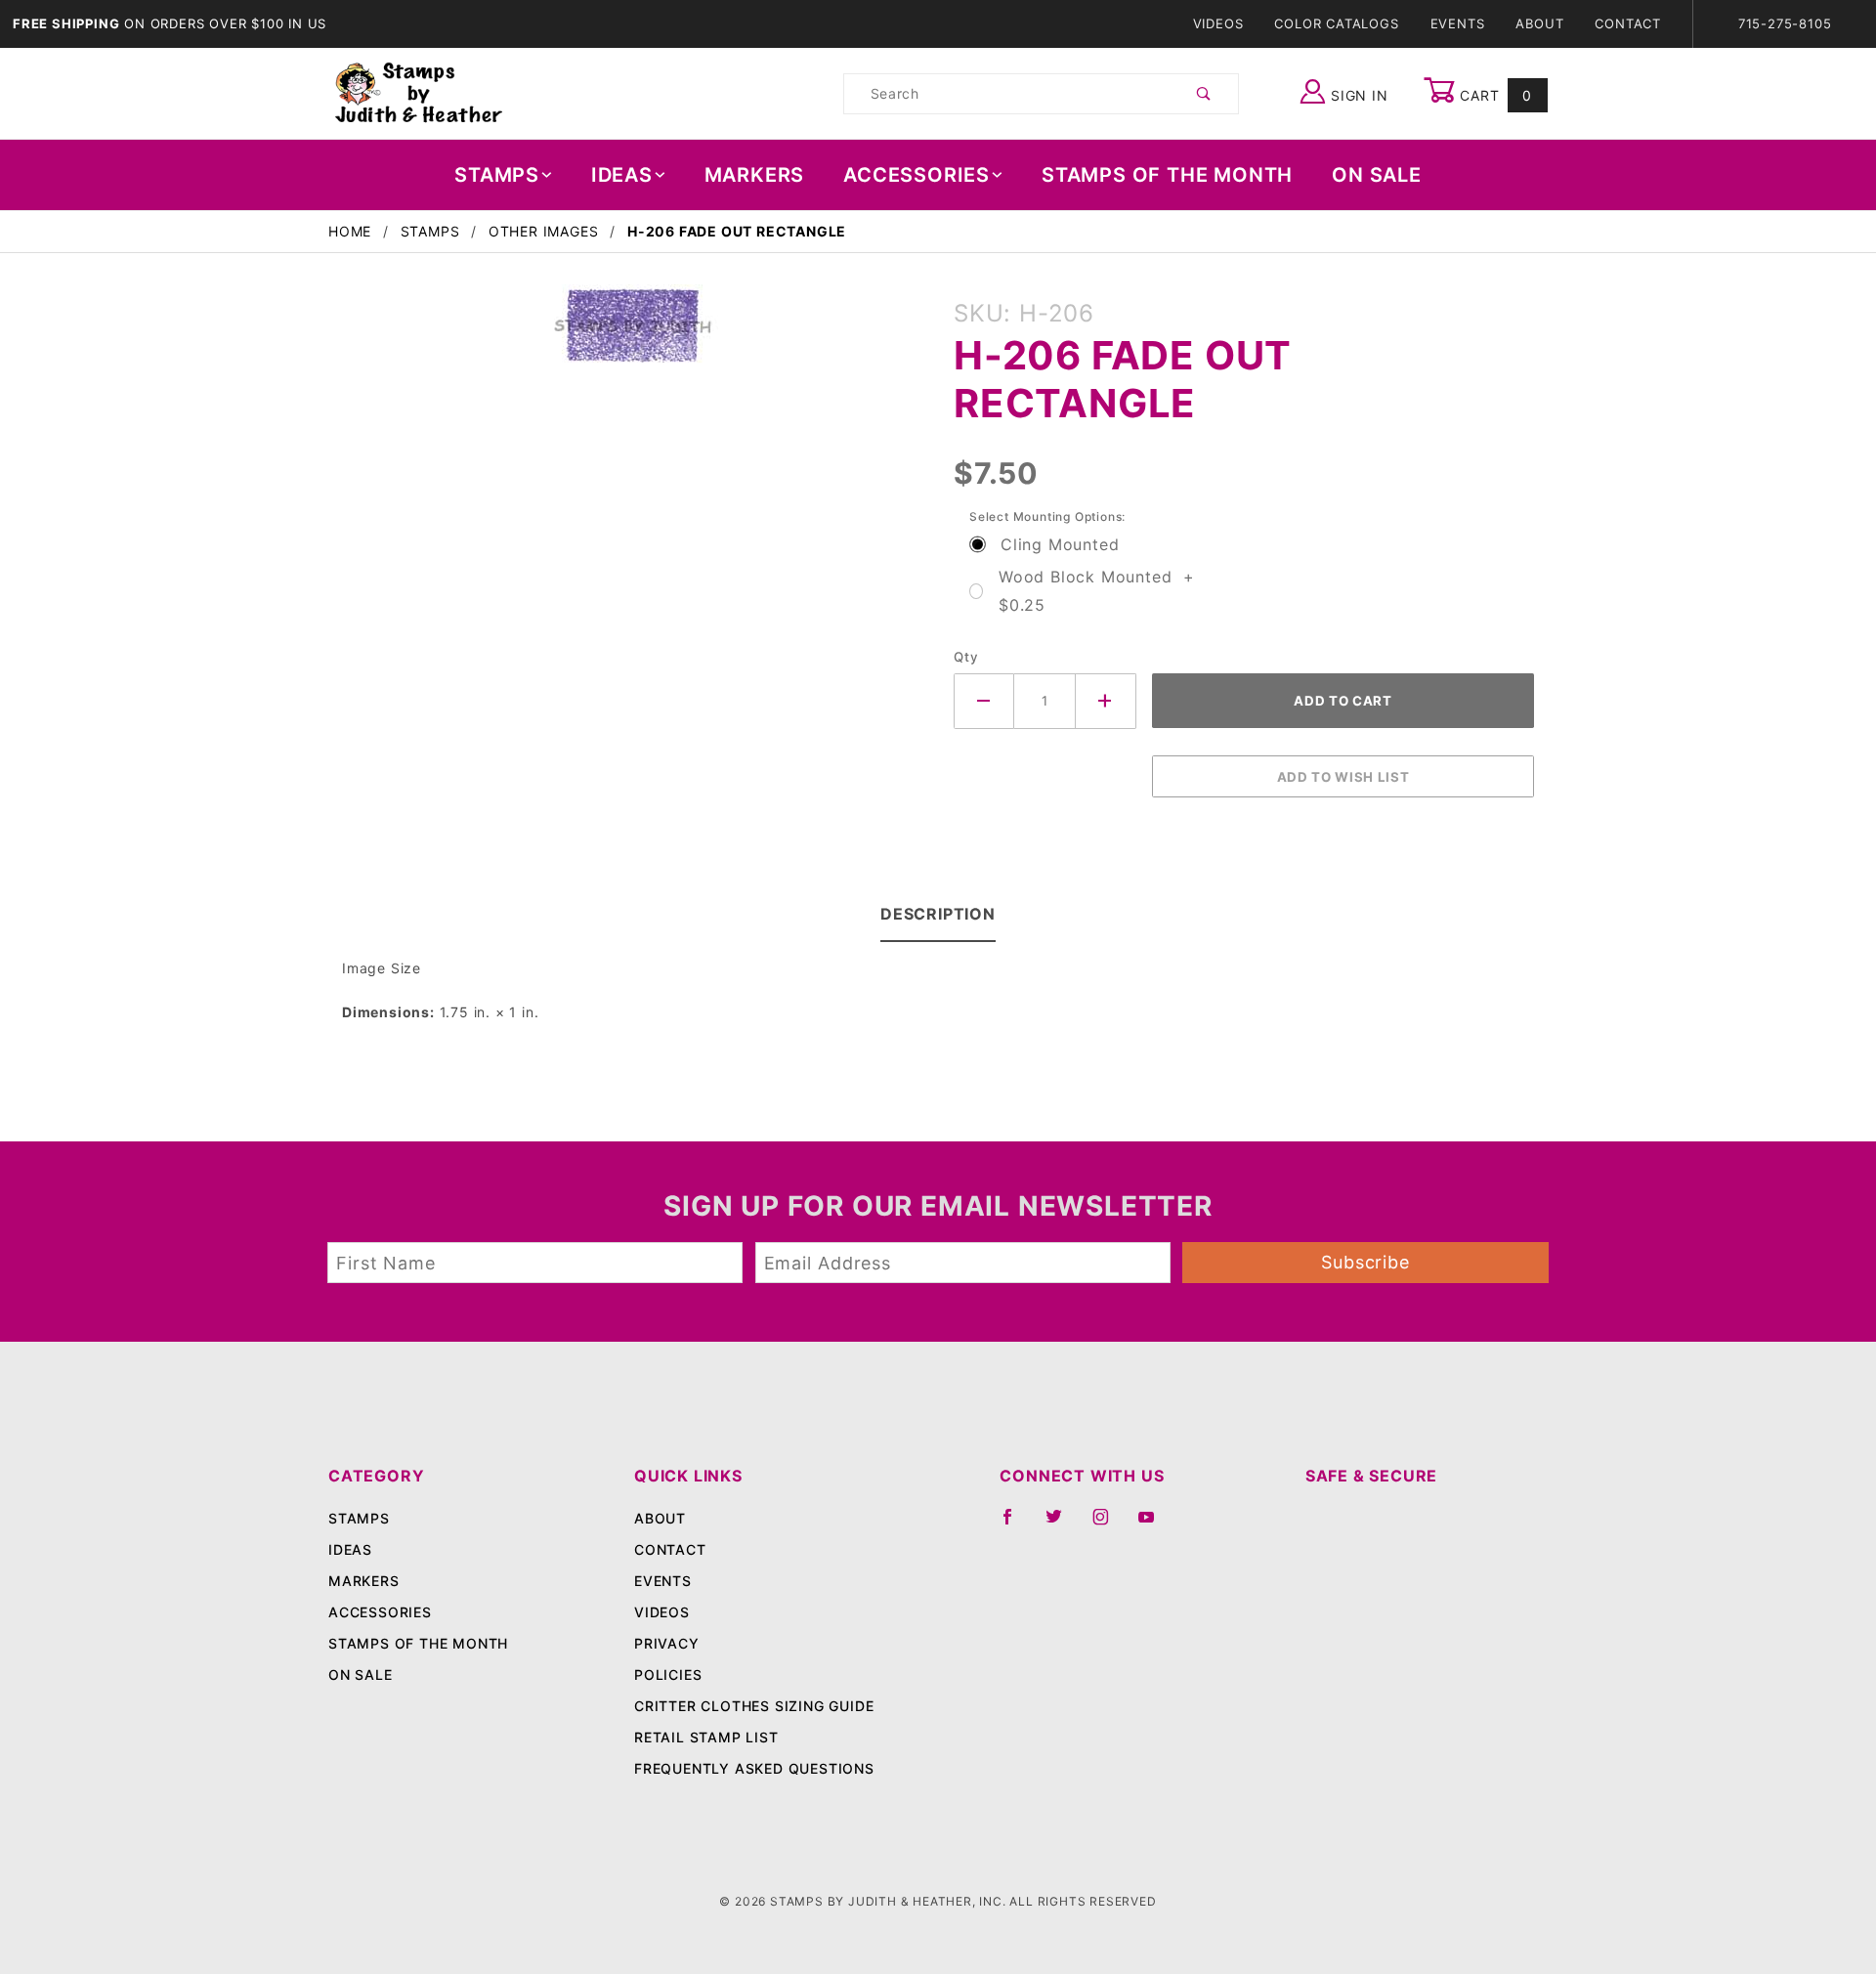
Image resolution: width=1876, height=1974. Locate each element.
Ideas (622, 175)
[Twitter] (1062, 1524)
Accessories (917, 175)
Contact (1628, 23)
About (1539, 23)
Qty (966, 657)
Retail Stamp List (706, 1737)
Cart (1493, 95)
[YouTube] (1155, 1524)
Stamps (497, 175)
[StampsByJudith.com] (419, 92)
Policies (668, 1674)
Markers (755, 175)
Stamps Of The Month (1167, 175)
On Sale (1377, 175)
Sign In (1357, 95)
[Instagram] (1109, 1524)
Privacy (667, 1643)
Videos (1218, 23)
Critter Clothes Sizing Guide (754, 1706)
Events (1458, 23)
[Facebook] (1016, 1524)
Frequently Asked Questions (754, 1768)
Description (938, 914)
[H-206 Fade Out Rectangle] (633, 335)
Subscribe (1365, 1262)
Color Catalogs (1336, 23)
